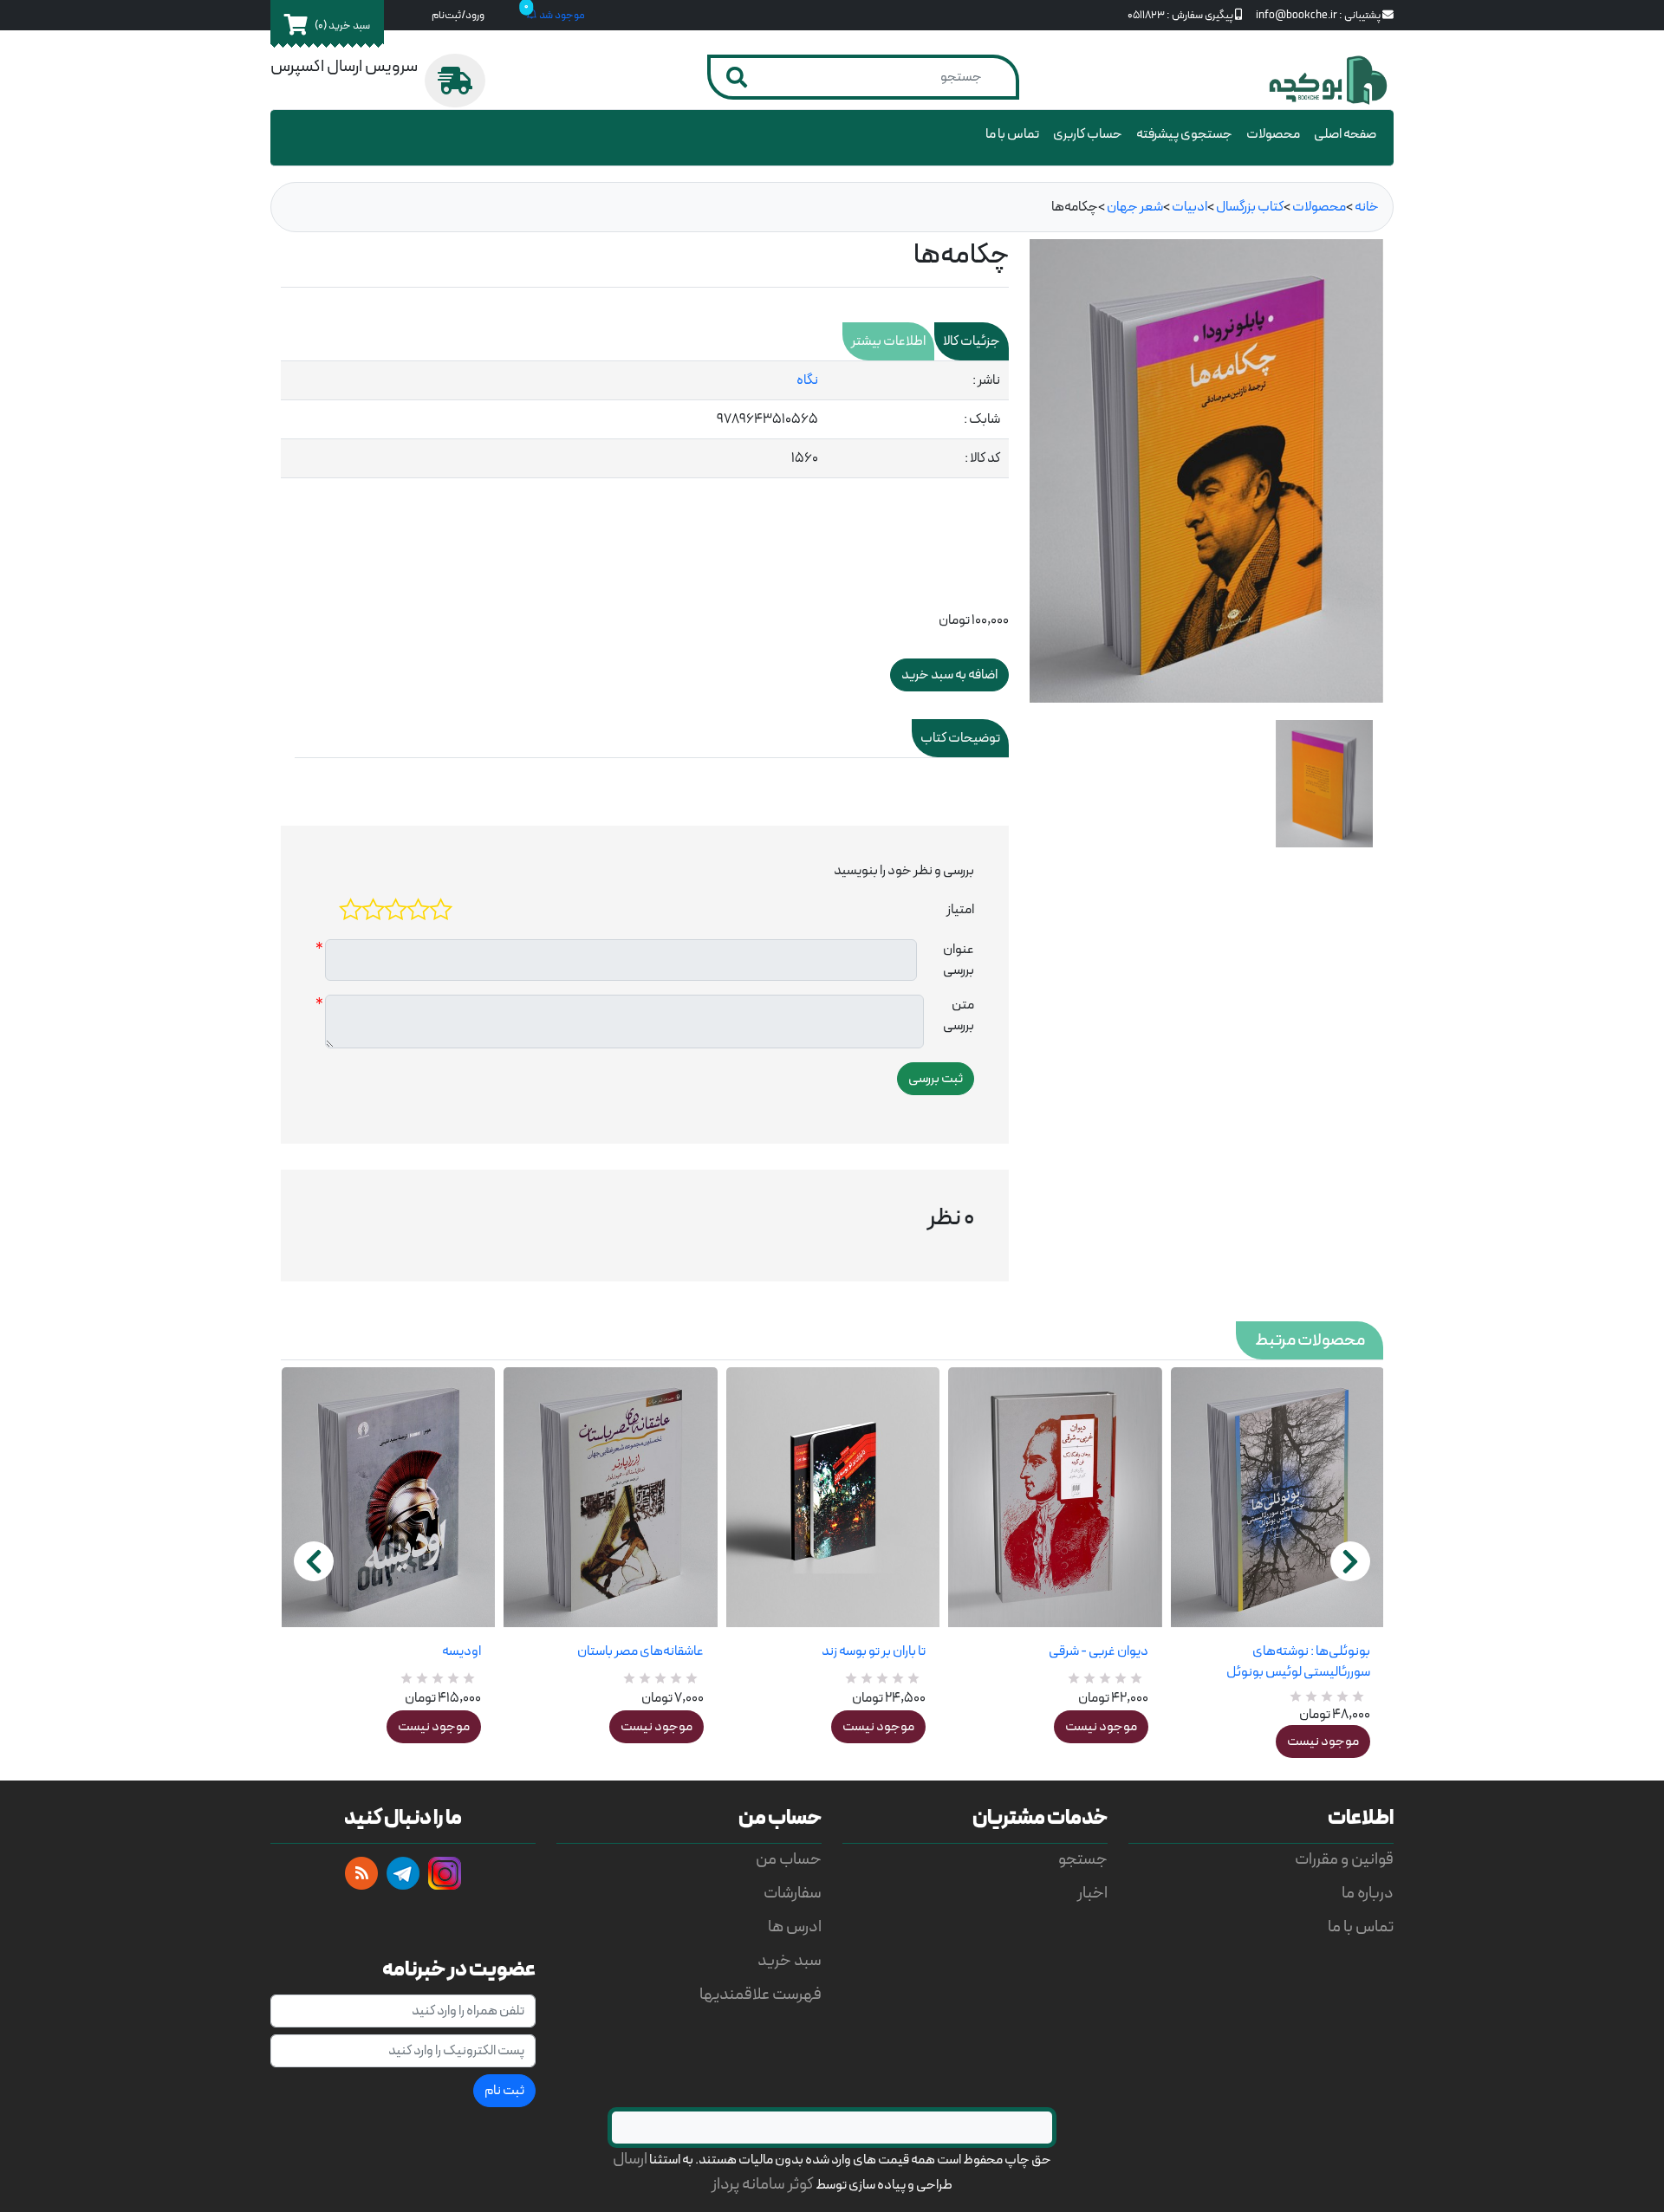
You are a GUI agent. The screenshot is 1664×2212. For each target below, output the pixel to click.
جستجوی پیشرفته (1184, 134)
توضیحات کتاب (960, 738)
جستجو (1083, 1860)
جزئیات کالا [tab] (972, 341)
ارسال (630, 2160)
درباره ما (1368, 1894)
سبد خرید (790, 1961)
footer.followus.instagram (445, 1873)
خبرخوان (361, 1873)
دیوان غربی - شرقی (1098, 1651)
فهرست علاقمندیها (760, 1995)
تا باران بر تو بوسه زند (874, 1651)
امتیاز (960, 910)
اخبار (1092, 1894)
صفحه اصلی (1345, 134)
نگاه (807, 380)
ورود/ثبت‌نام (458, 15)
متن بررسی (959, 1015)
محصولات (1273, 134)
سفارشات (793, 1894)
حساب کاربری (1088, 134)
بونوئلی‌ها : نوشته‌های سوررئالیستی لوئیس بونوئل (1298, 1662)
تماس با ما (1012, 134)
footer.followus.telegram (403, 1873)
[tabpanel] (645, 420)
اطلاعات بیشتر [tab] (888, 341)
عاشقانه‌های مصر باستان (640, 1651)
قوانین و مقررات (1344, 1860)
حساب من (789, 1860)
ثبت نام (504, 2091)
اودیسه (461, 1651)
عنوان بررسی (959, 960)
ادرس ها (795, 1927)
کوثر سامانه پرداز (763, 2185)
